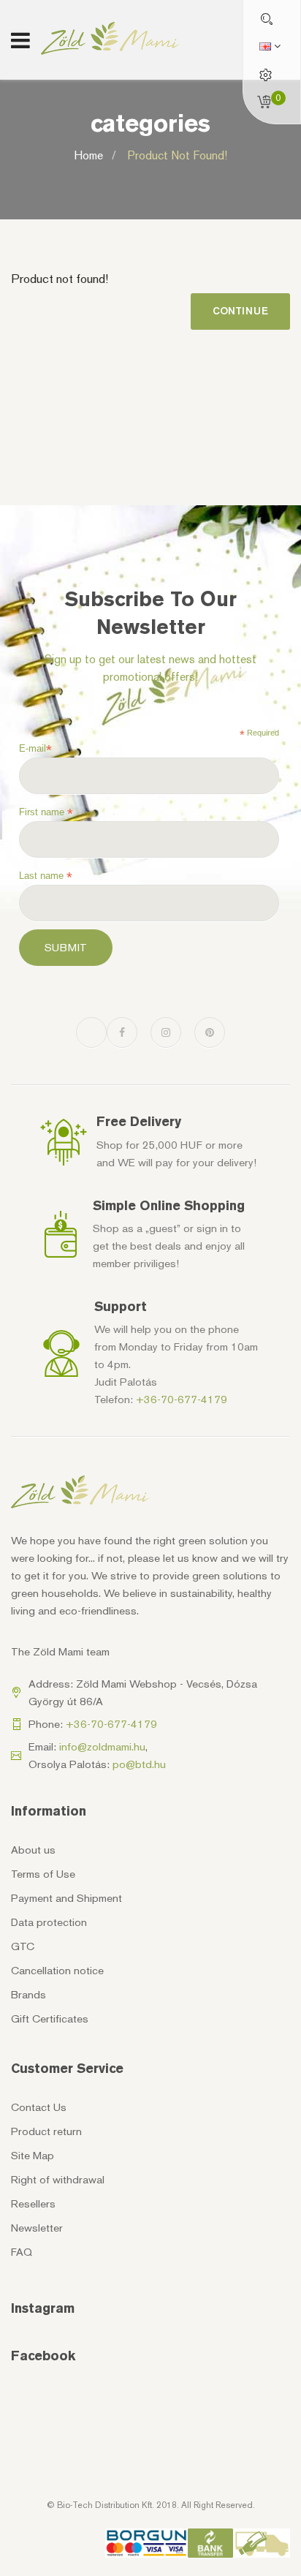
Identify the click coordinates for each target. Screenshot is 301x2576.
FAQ (22, 2252)
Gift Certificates (50, 2019)
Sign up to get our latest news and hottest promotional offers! (150, 668)
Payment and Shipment (66, 1898)
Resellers (33, 2204)
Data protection (49, 1922)
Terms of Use (43, 1874)
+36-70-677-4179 (182, 1400)
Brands (28, 1995)
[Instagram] (166, 1032)
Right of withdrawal (58, 2180)
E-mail (35, 749)
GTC (23, 1946)
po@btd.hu (139, 1764)
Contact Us (39, 2107)
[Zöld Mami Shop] (110, 38)
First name (46, 812)
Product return (46, 2131)
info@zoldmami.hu (102, 1747)
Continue (240, 311)
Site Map (33, 2156)
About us (33, 1850)
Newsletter (37, 2228)
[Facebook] (122, 1032)
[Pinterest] (210, 1032)
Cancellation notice (57, 1971)
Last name (46, 876)
